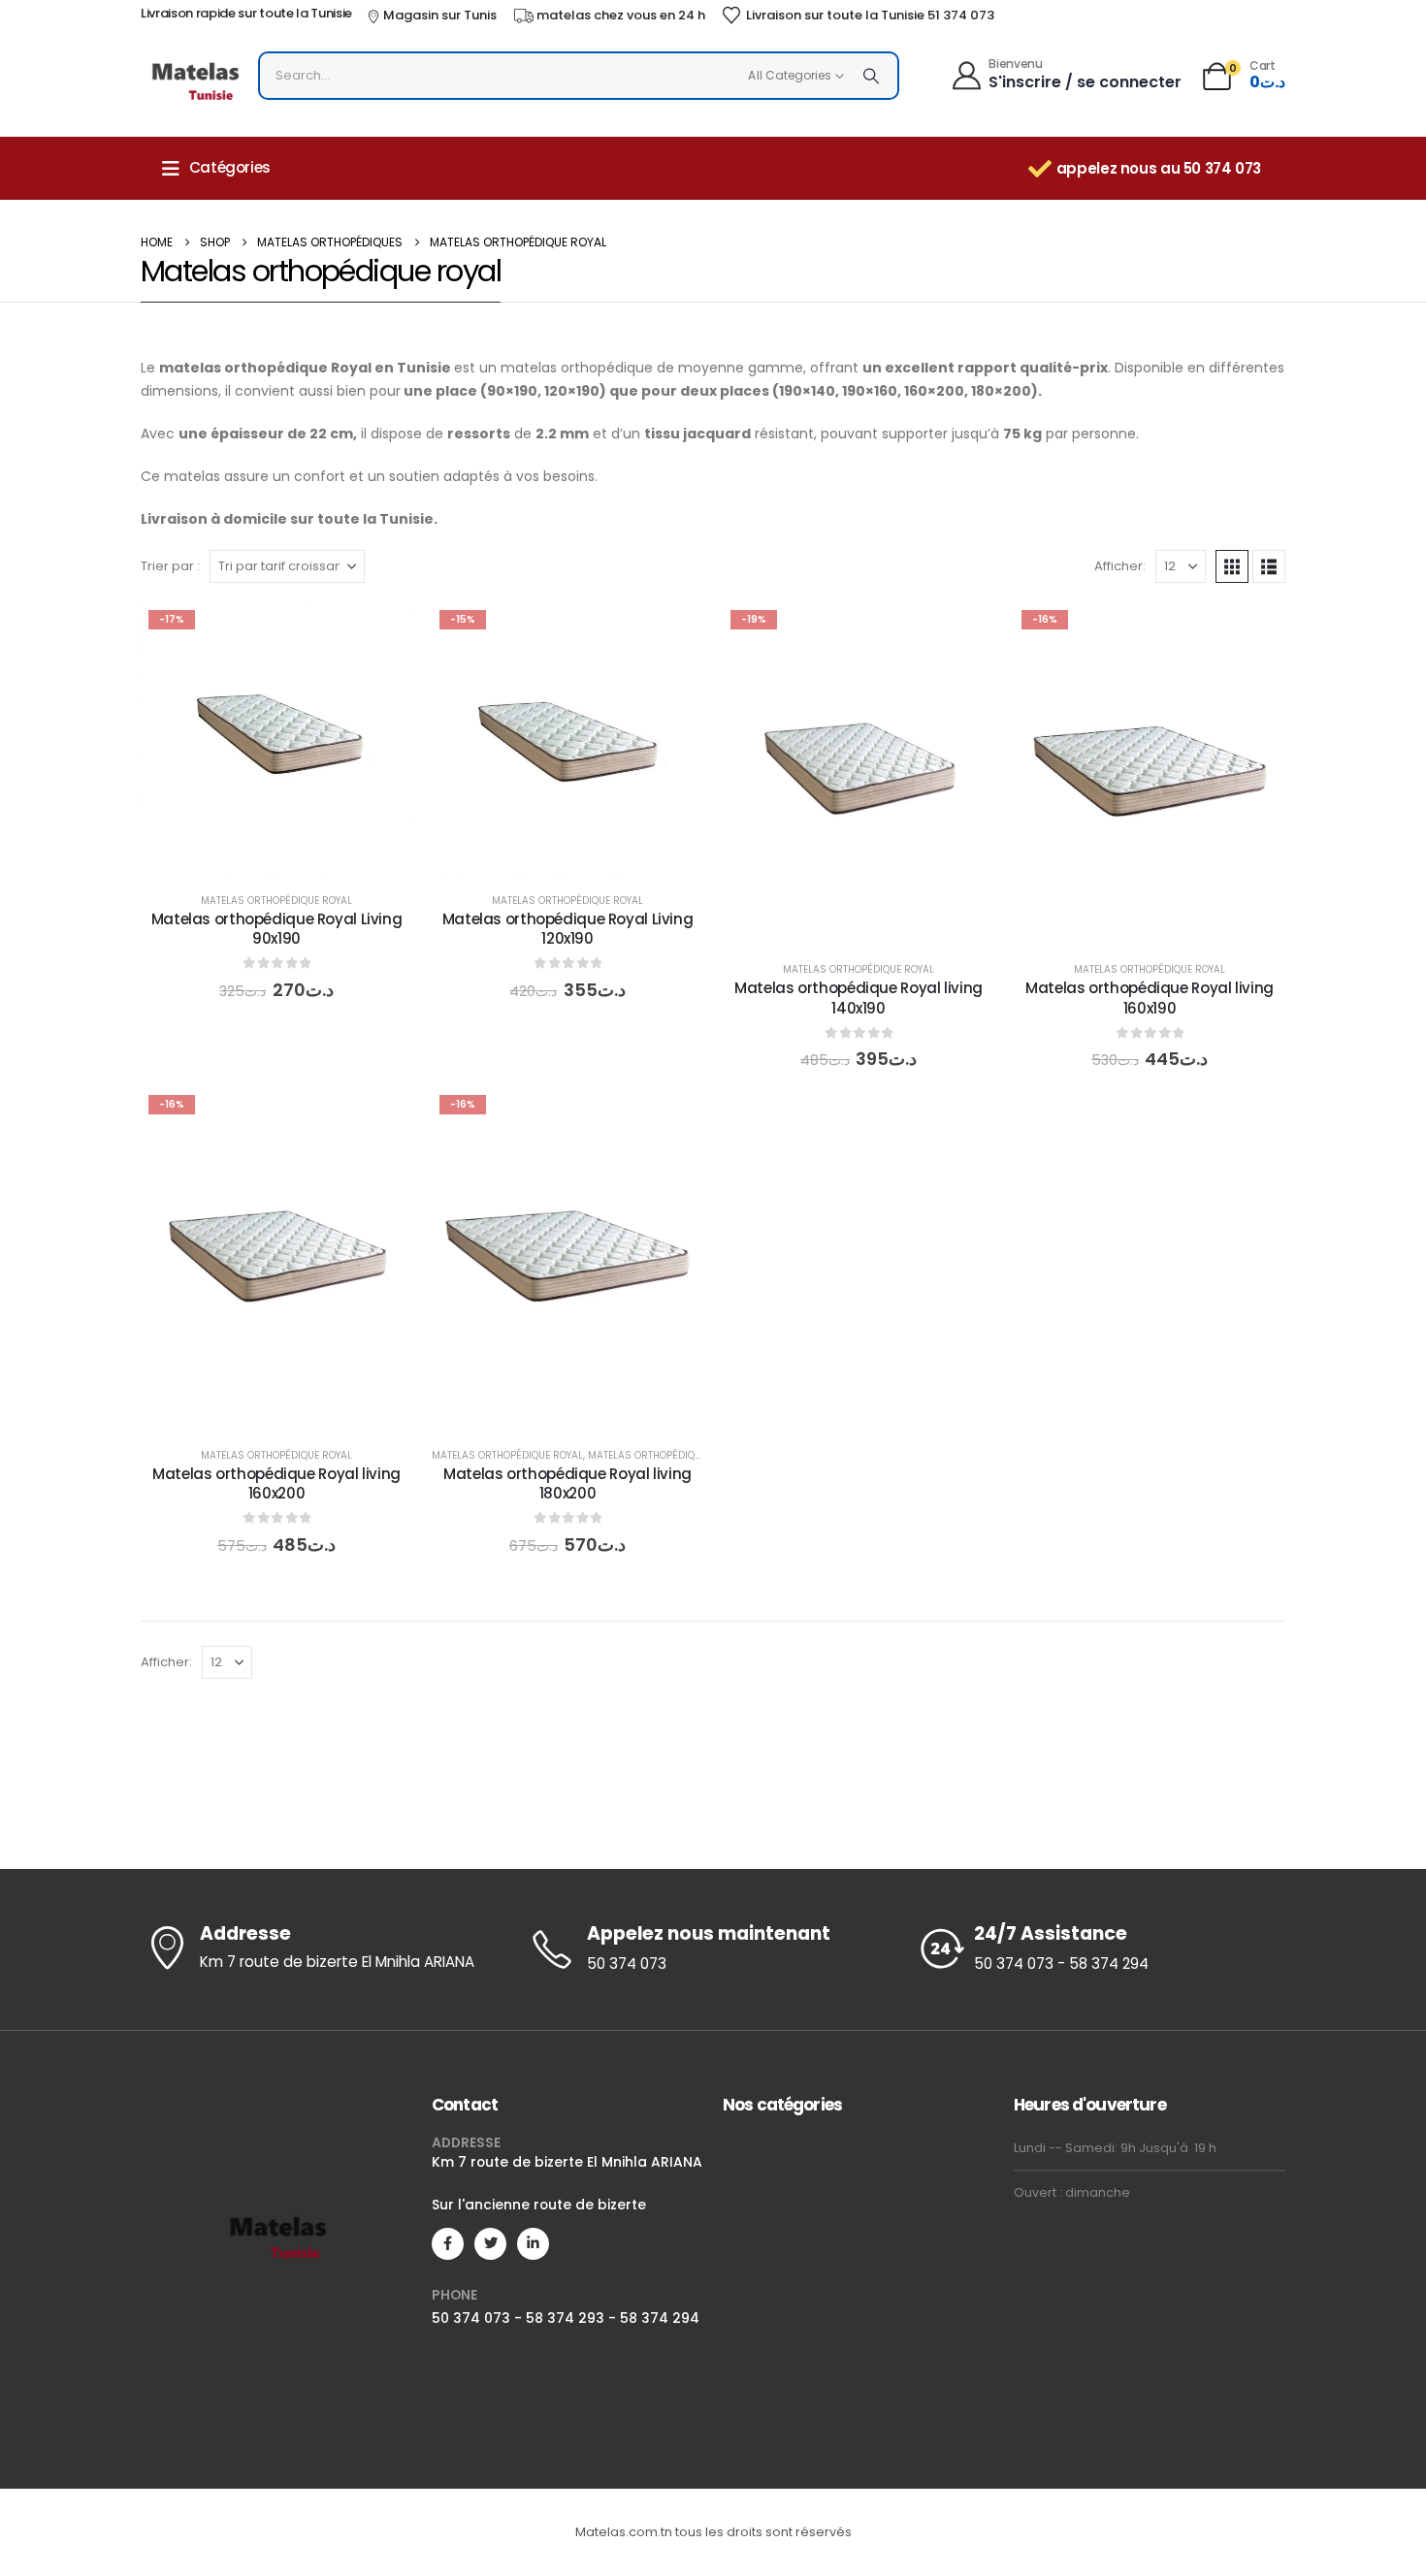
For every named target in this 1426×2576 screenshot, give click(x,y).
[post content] (276, 738)
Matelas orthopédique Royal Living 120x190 (568, 929)
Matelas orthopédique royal (276, 901)
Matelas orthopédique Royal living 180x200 (567, 1483)
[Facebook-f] (448, 2244)
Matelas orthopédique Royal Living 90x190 (277, 929)
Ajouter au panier (292, 854)
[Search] (871, 76)
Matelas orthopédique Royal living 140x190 (859, 998)
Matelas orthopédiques (650, 1455)
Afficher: (1120, 566)
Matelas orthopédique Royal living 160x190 (1150, 998)
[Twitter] (490, 2244)
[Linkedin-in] (533, 2244)
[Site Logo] (194, 80)
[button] (1232, 566)
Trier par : (170, 566)
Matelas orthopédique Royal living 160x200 (276, 1483)
